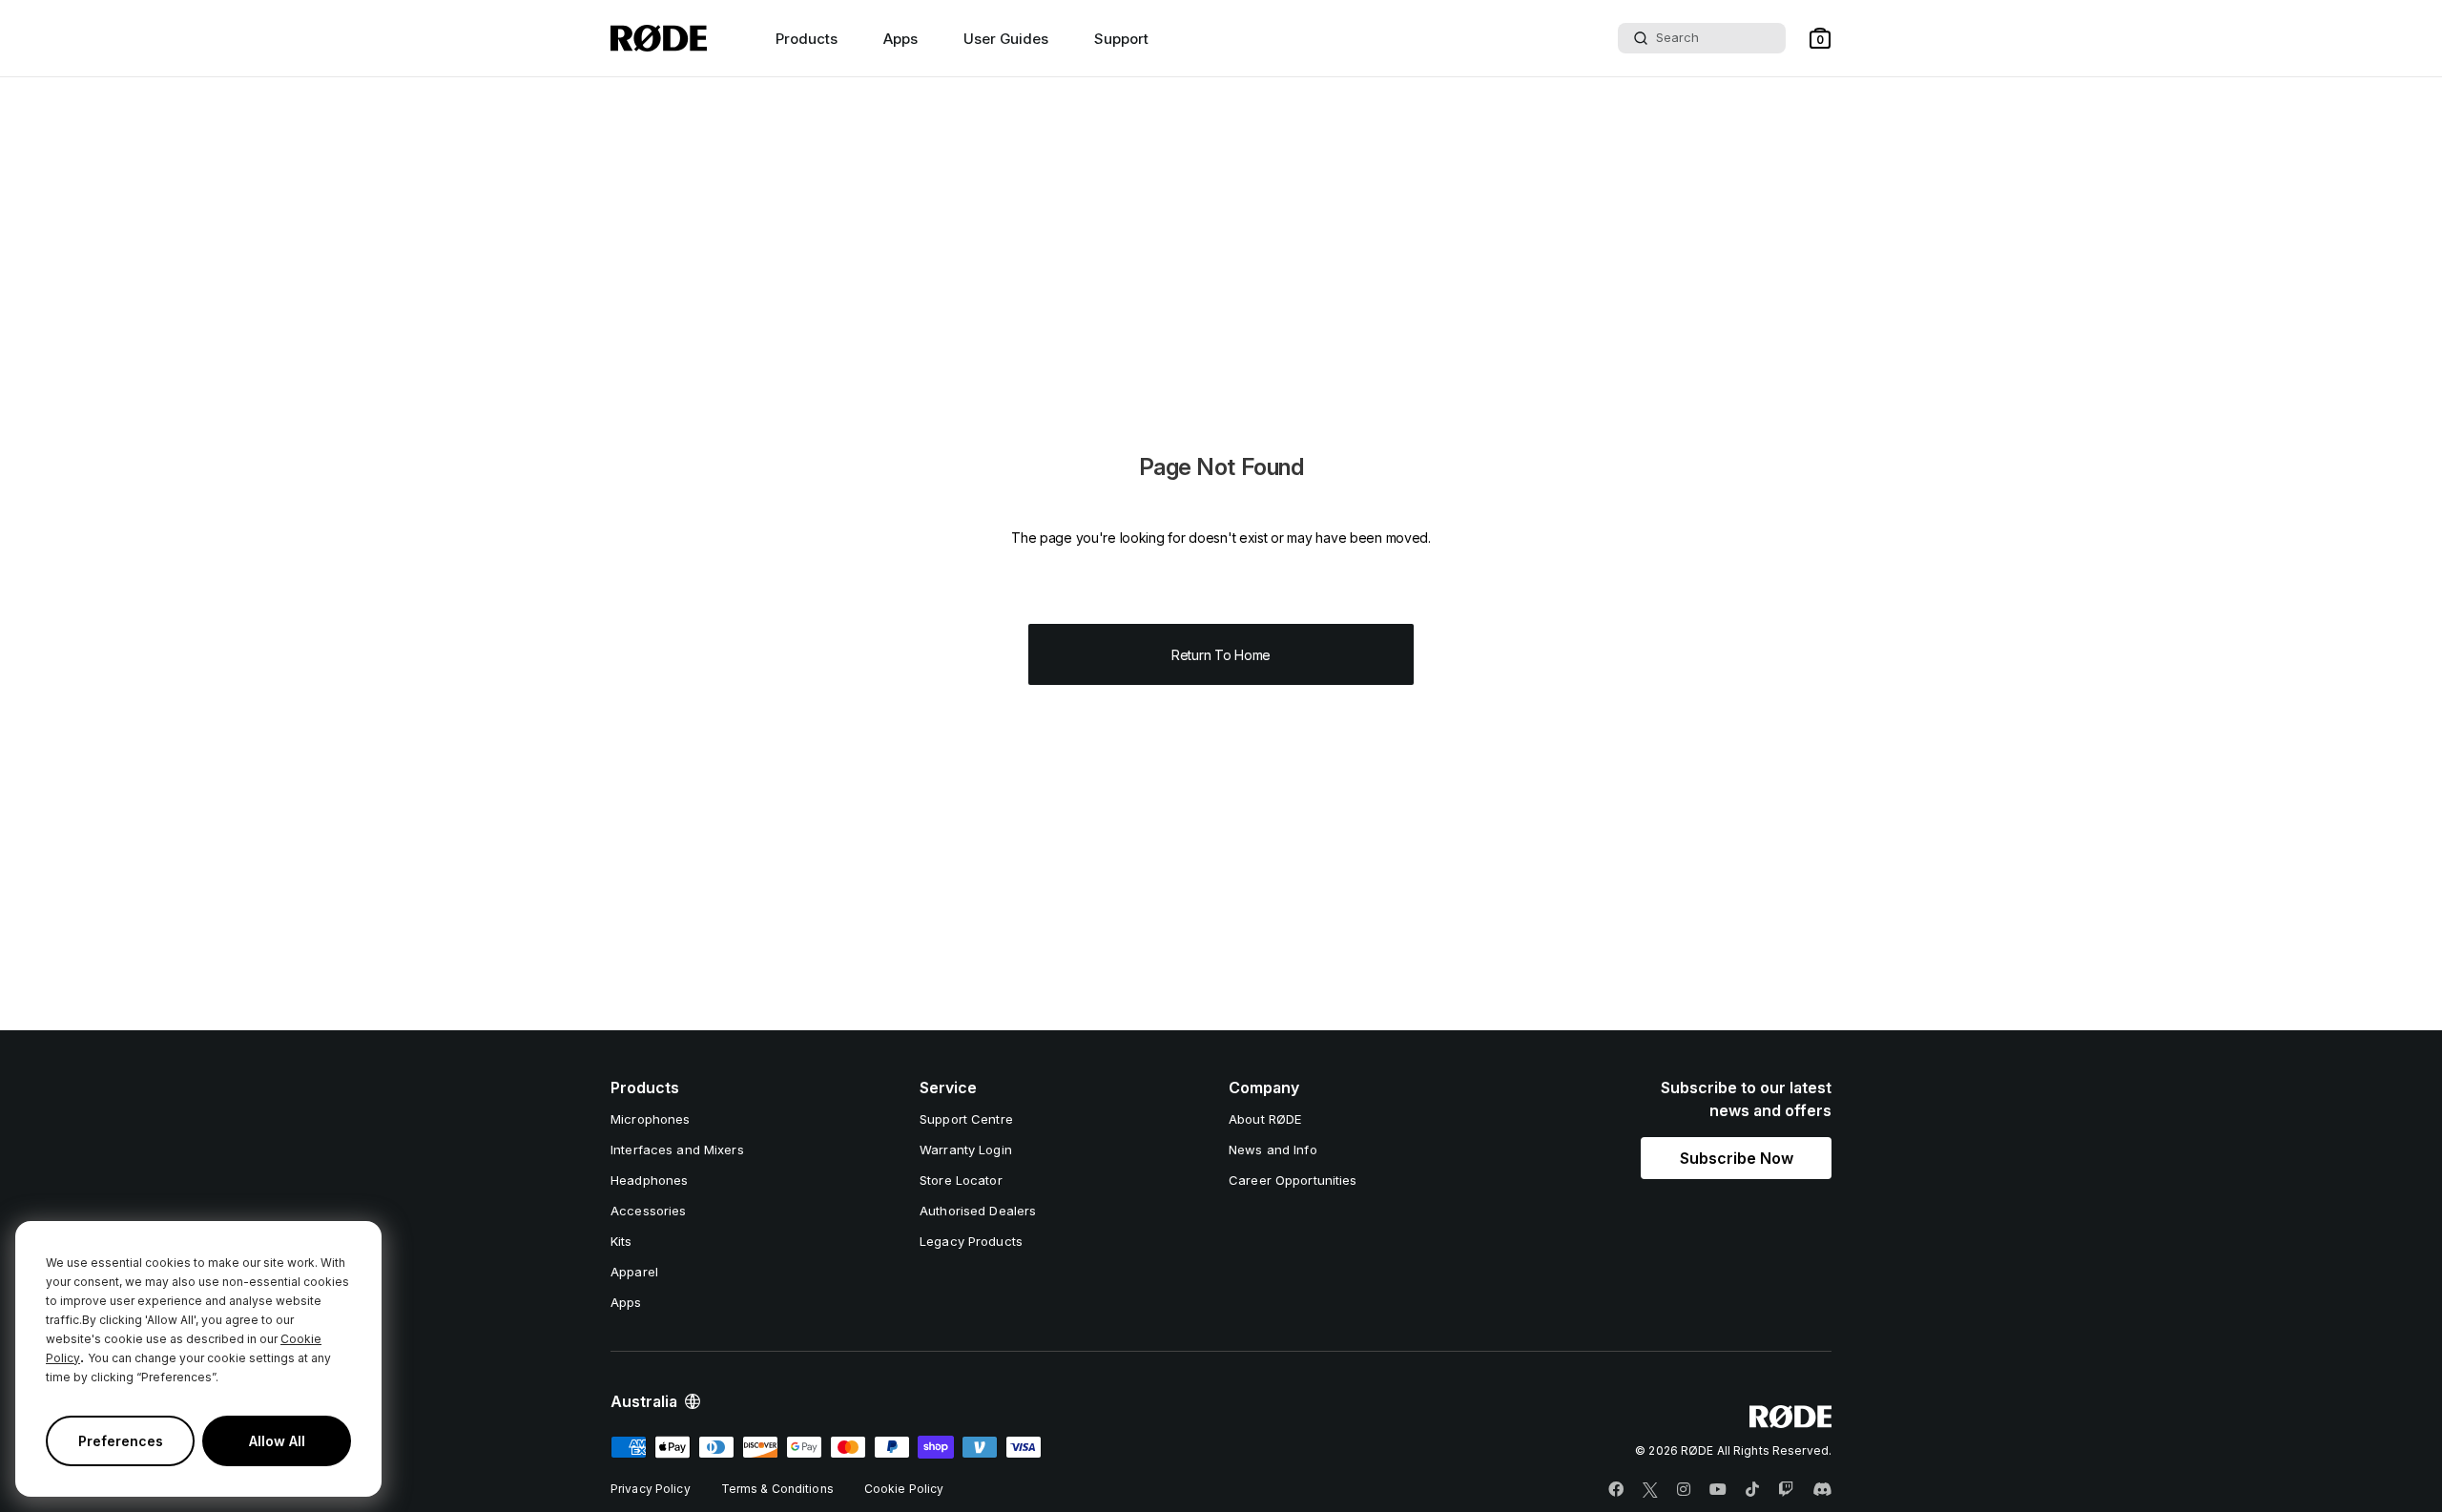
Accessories (648, 1211)
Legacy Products (971, 1241)
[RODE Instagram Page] (1684, 1490)
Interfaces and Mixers (677, 1150)
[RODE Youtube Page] (1718, 1490)
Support (1121, 39)
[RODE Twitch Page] (1786, 1490)
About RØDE (1265, 1119)
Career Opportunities (1293, 1180)
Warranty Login (966, 1150)
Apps (900, 39)
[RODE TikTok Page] (1752, 1490)
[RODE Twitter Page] (1650, 1490)
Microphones (650, 1119)
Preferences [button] (121, 1441)
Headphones (649, 1180)
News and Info (1273, 1150)
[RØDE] (659, 38)
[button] (1820, 38)
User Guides (1006, 39)
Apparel (634, 1272)
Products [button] (807, 39)
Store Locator (961, 1180)
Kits (621, 1241)
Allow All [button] (277, 1441)
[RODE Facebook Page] (1616, 1490)
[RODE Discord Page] (1822, 1490)
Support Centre (966, 1119)
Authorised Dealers (978, 1211)
